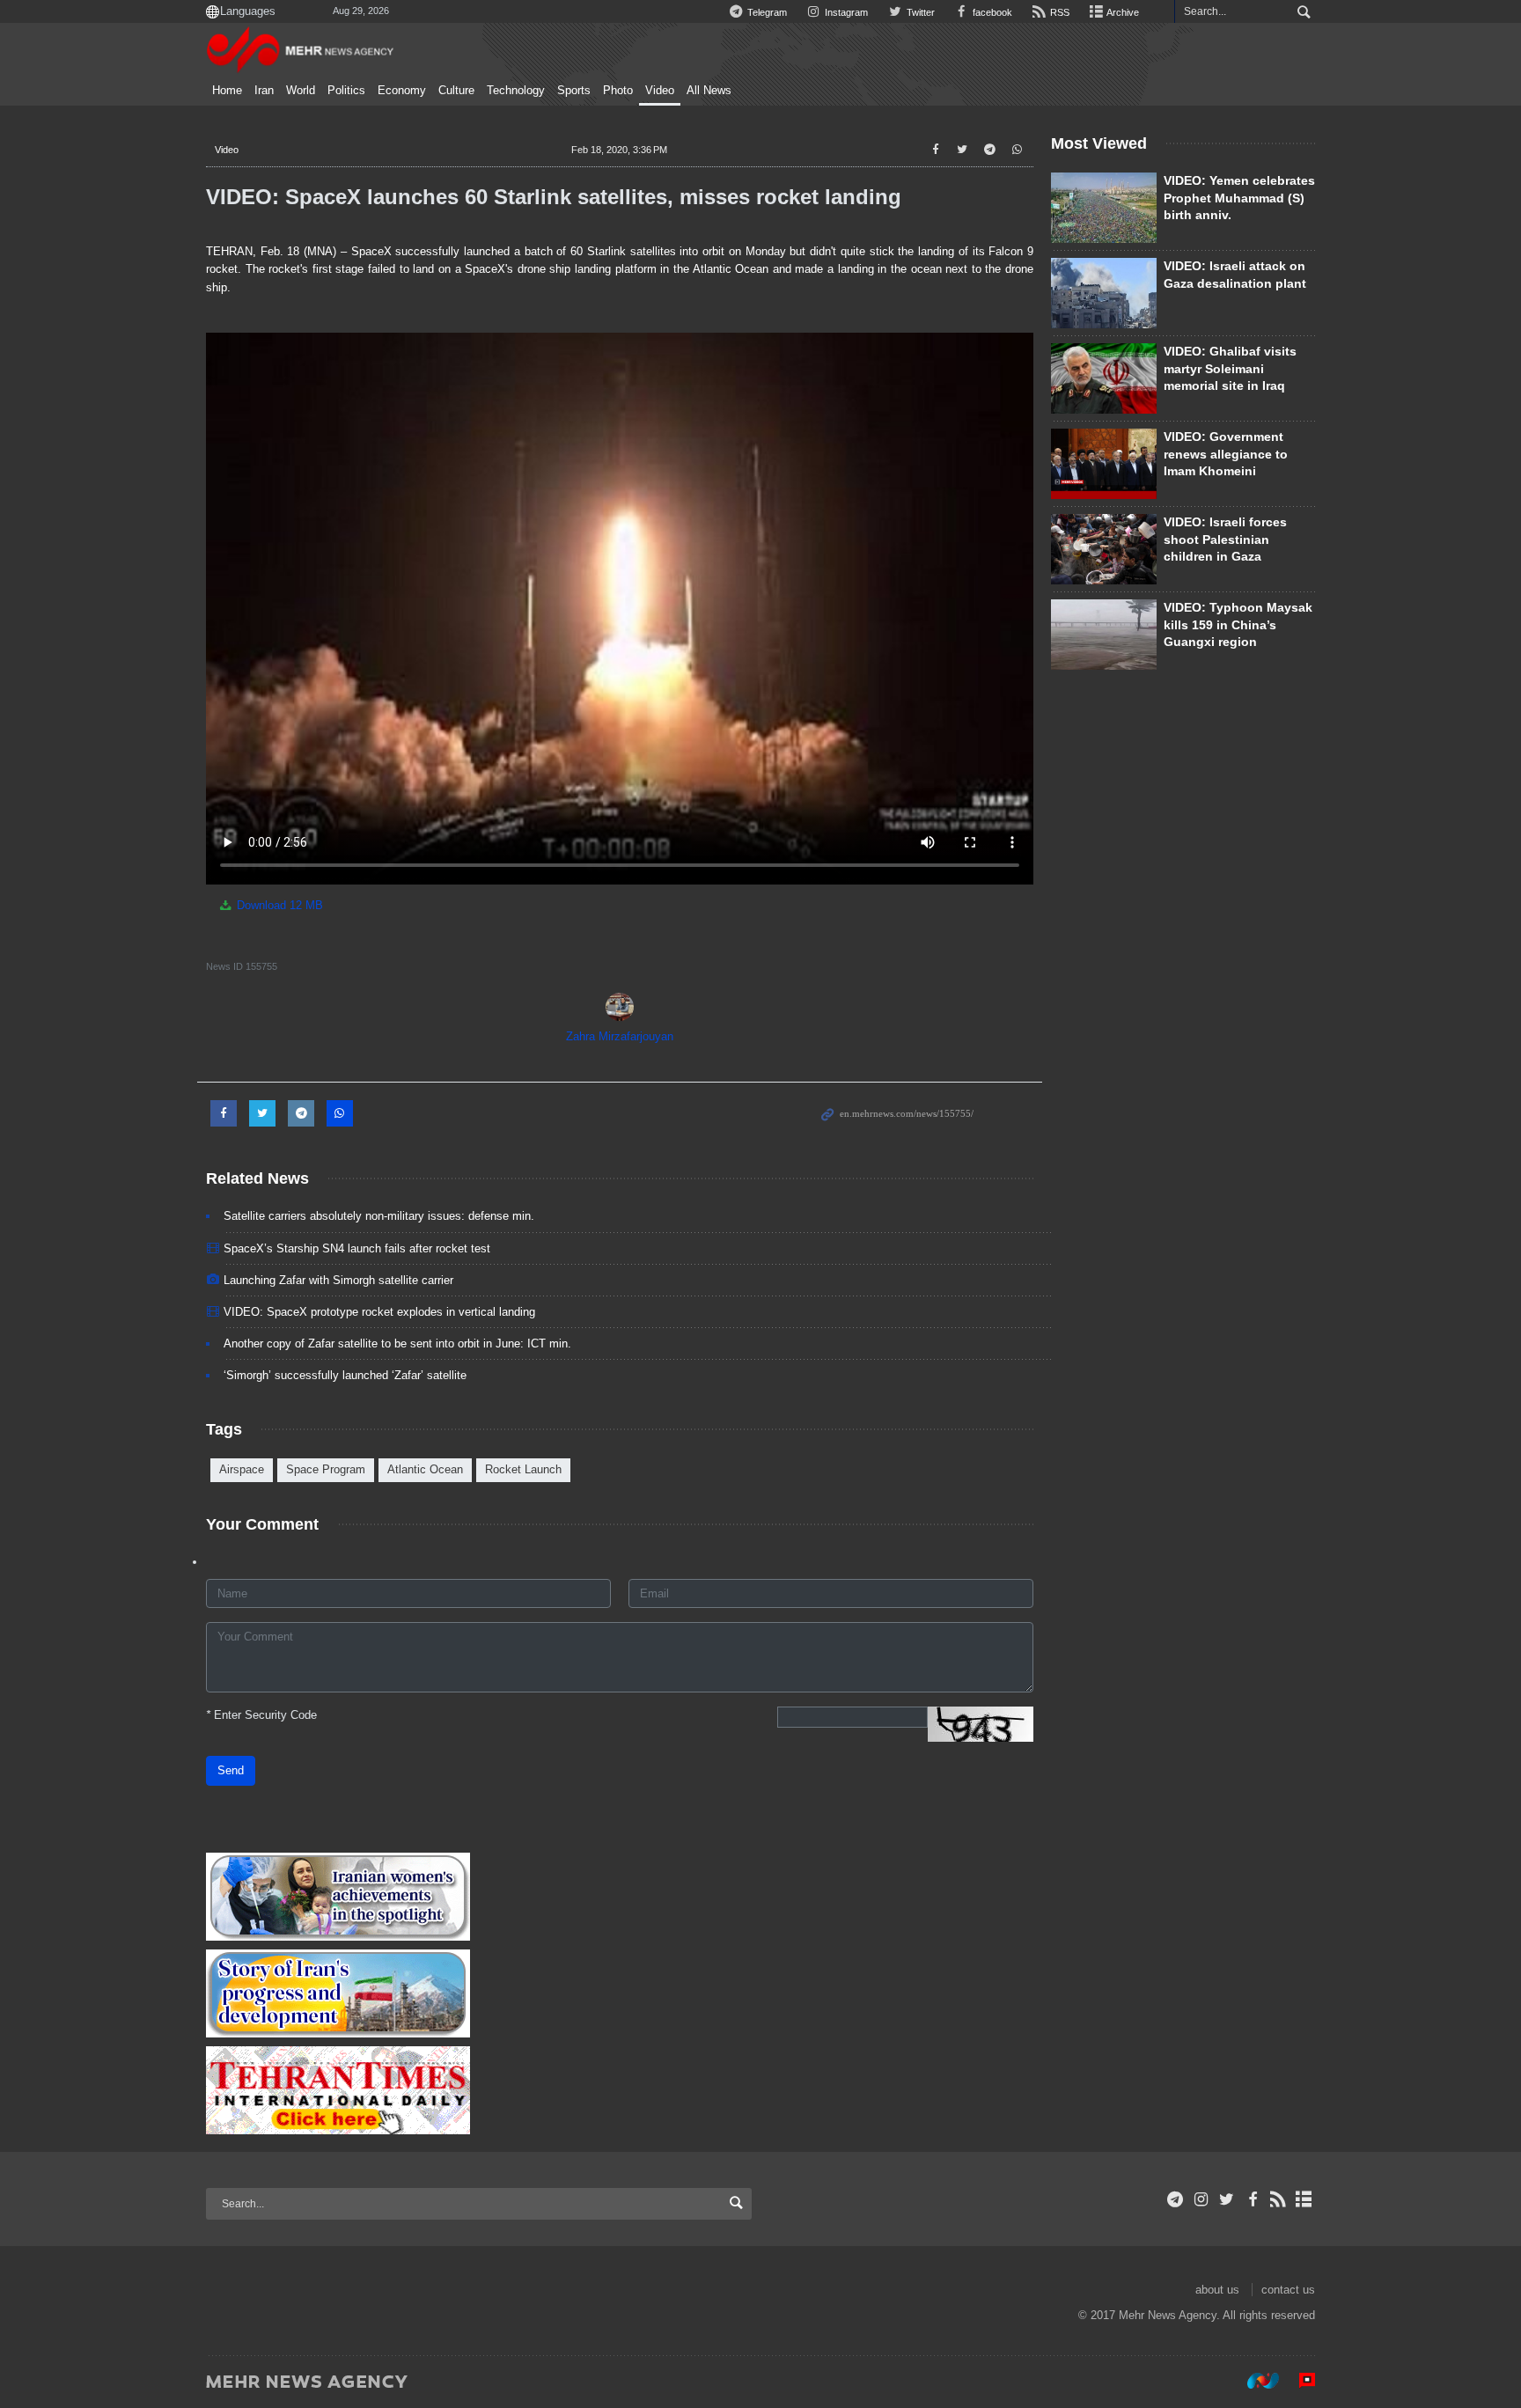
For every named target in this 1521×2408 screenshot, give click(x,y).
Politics (346, 91)
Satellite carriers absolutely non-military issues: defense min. (379, 1216)
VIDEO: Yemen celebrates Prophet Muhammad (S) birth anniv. (1239, 198)
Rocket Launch (523, 1469)
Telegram (766, 12)
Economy (402, 91)
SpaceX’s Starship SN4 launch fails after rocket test (357, 1248)
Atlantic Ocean (425, 1469)
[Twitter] (1227, 2199)
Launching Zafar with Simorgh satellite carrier (338, 1280)
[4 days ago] (1104, 208)
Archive (1122, 12)
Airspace (242, 1469)
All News (709, 91)
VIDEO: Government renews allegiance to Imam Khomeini (1226, 454)
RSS (1058, 12)
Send (231, 1770)
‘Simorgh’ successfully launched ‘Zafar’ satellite (345, 1375)
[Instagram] (1201, 2199)
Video (660, 91)
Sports (574, 91)
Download (278, 905)
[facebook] (1252, 2199)
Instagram (845, 12)
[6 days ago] (1104, 464)
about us (1217, 2290)
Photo (618, 91)
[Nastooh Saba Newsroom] (1254, 2381)
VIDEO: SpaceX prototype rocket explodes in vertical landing (379, 1312)
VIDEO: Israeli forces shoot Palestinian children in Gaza (1225, 539)
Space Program (326, 1469)
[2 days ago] (1104, 549)
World (301, 91)
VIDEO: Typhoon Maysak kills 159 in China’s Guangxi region (1238, 624)
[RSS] (1279, 2199)
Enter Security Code (261, 1715)
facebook (991, 12)
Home (227, 91)
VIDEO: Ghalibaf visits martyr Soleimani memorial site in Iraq (1230, 368)
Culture (456, 91)
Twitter (919, 12)
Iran (264, 91)
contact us (1288, 2290)
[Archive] (1304, 2199)
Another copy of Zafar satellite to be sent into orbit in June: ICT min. (397, 1343)
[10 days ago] (1104, 378)
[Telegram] (1176, 2199)
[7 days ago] (1104, 635)
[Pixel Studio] (1298, 2381)
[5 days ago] (1104, 293)
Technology (516, 91)
